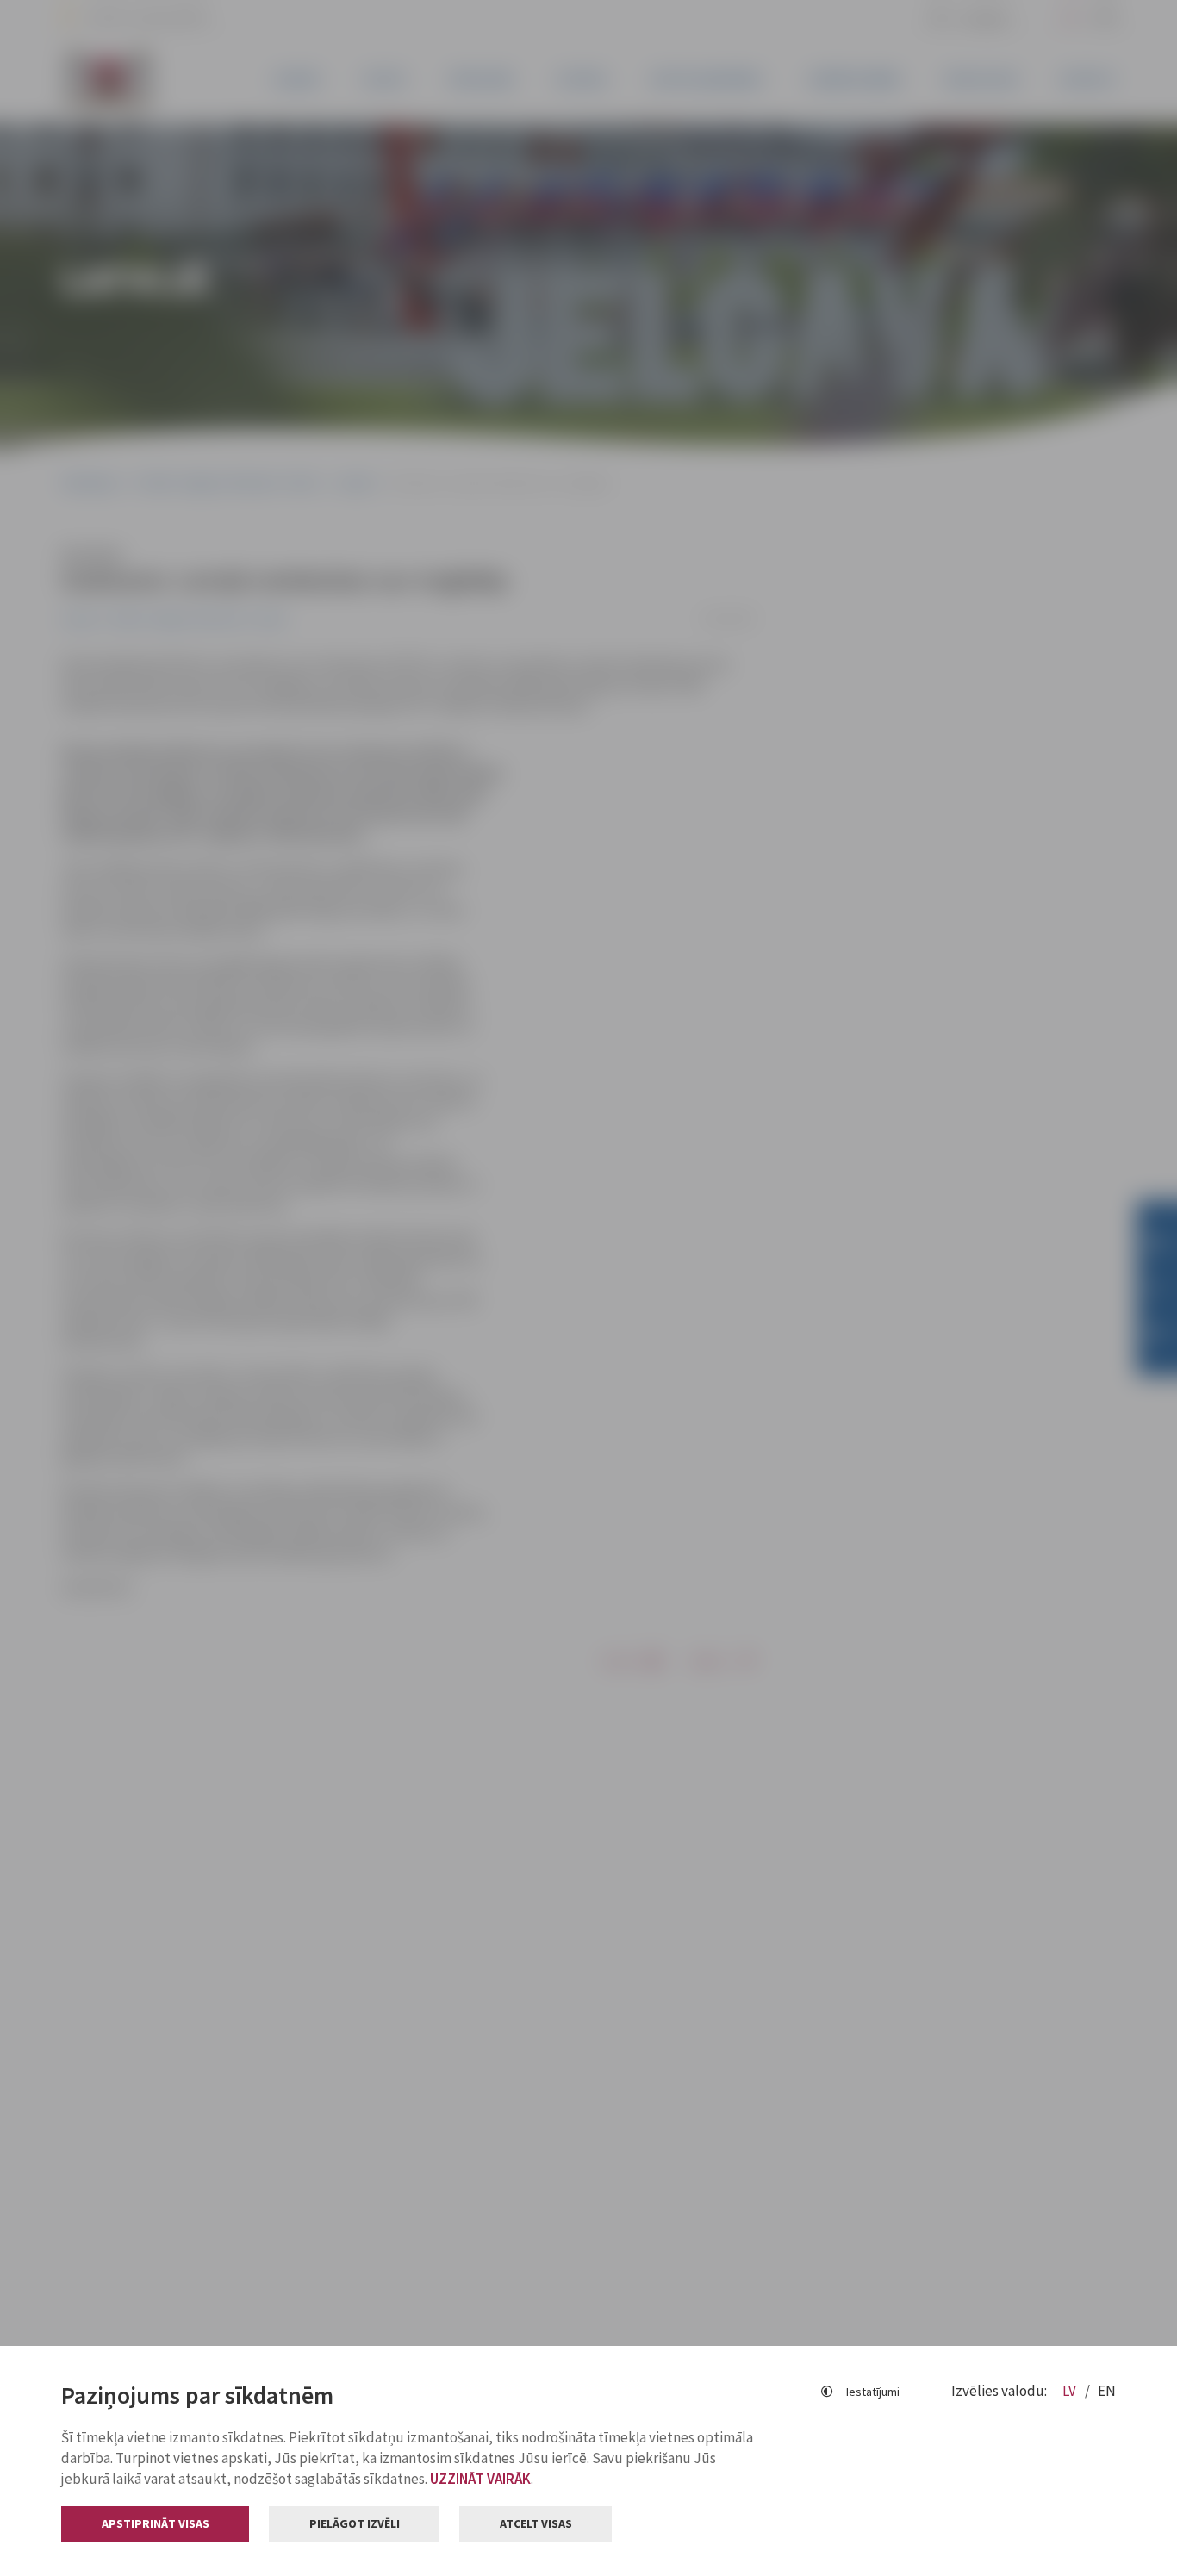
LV (1071, 2391)
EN (1107, 2391)
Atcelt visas (536, 2523)
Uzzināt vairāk (480, 2479)
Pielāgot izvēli (355, 2523)
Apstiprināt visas (156, 2523)
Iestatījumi (873, 2392)
